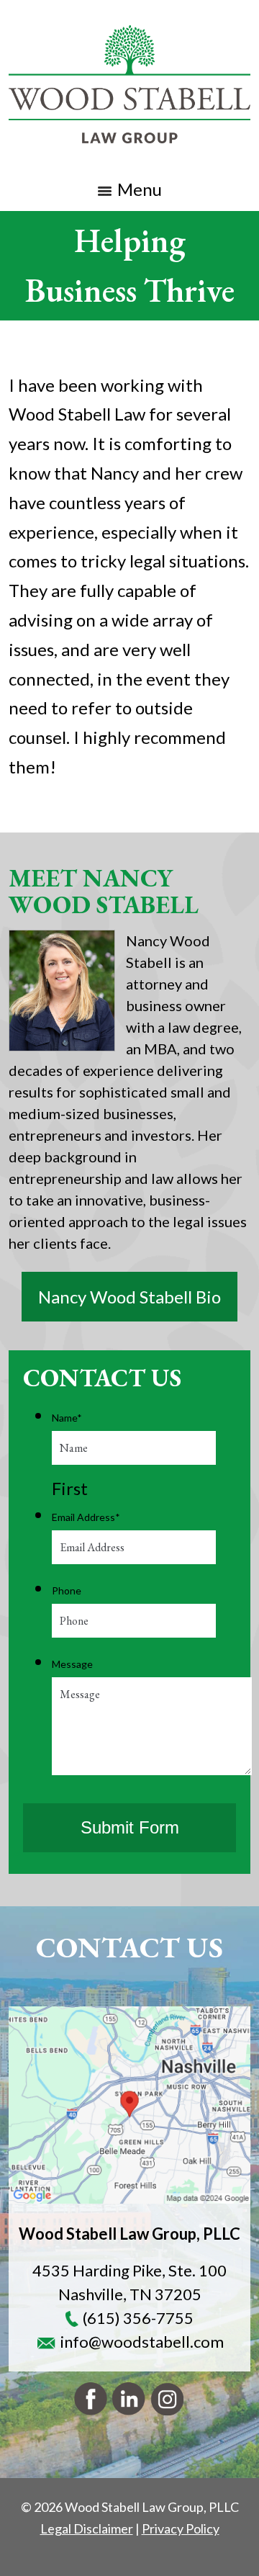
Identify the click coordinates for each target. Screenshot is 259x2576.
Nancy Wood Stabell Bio (129, 1297)
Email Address (86, 1517)
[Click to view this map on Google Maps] (129, 2105)
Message (72, 1664)
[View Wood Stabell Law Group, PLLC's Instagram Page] (168, 2403)
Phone (67, 1590)
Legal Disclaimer (87, 2528)
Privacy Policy (181, 2528)
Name (67, 1418)
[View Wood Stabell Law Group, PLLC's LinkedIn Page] (129, 2403)
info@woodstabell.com (142, 2342)
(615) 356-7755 (138, 2318)
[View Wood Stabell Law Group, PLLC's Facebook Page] (91, 2403)
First (70, 1488)
